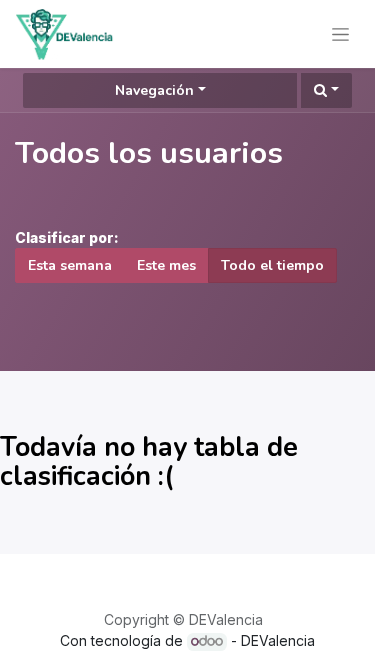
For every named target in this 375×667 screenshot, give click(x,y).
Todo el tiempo (272, 265)
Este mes (166, 265)
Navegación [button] (154, 90)
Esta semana (70, 265)
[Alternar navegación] (340, 34)
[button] (326, 90)
